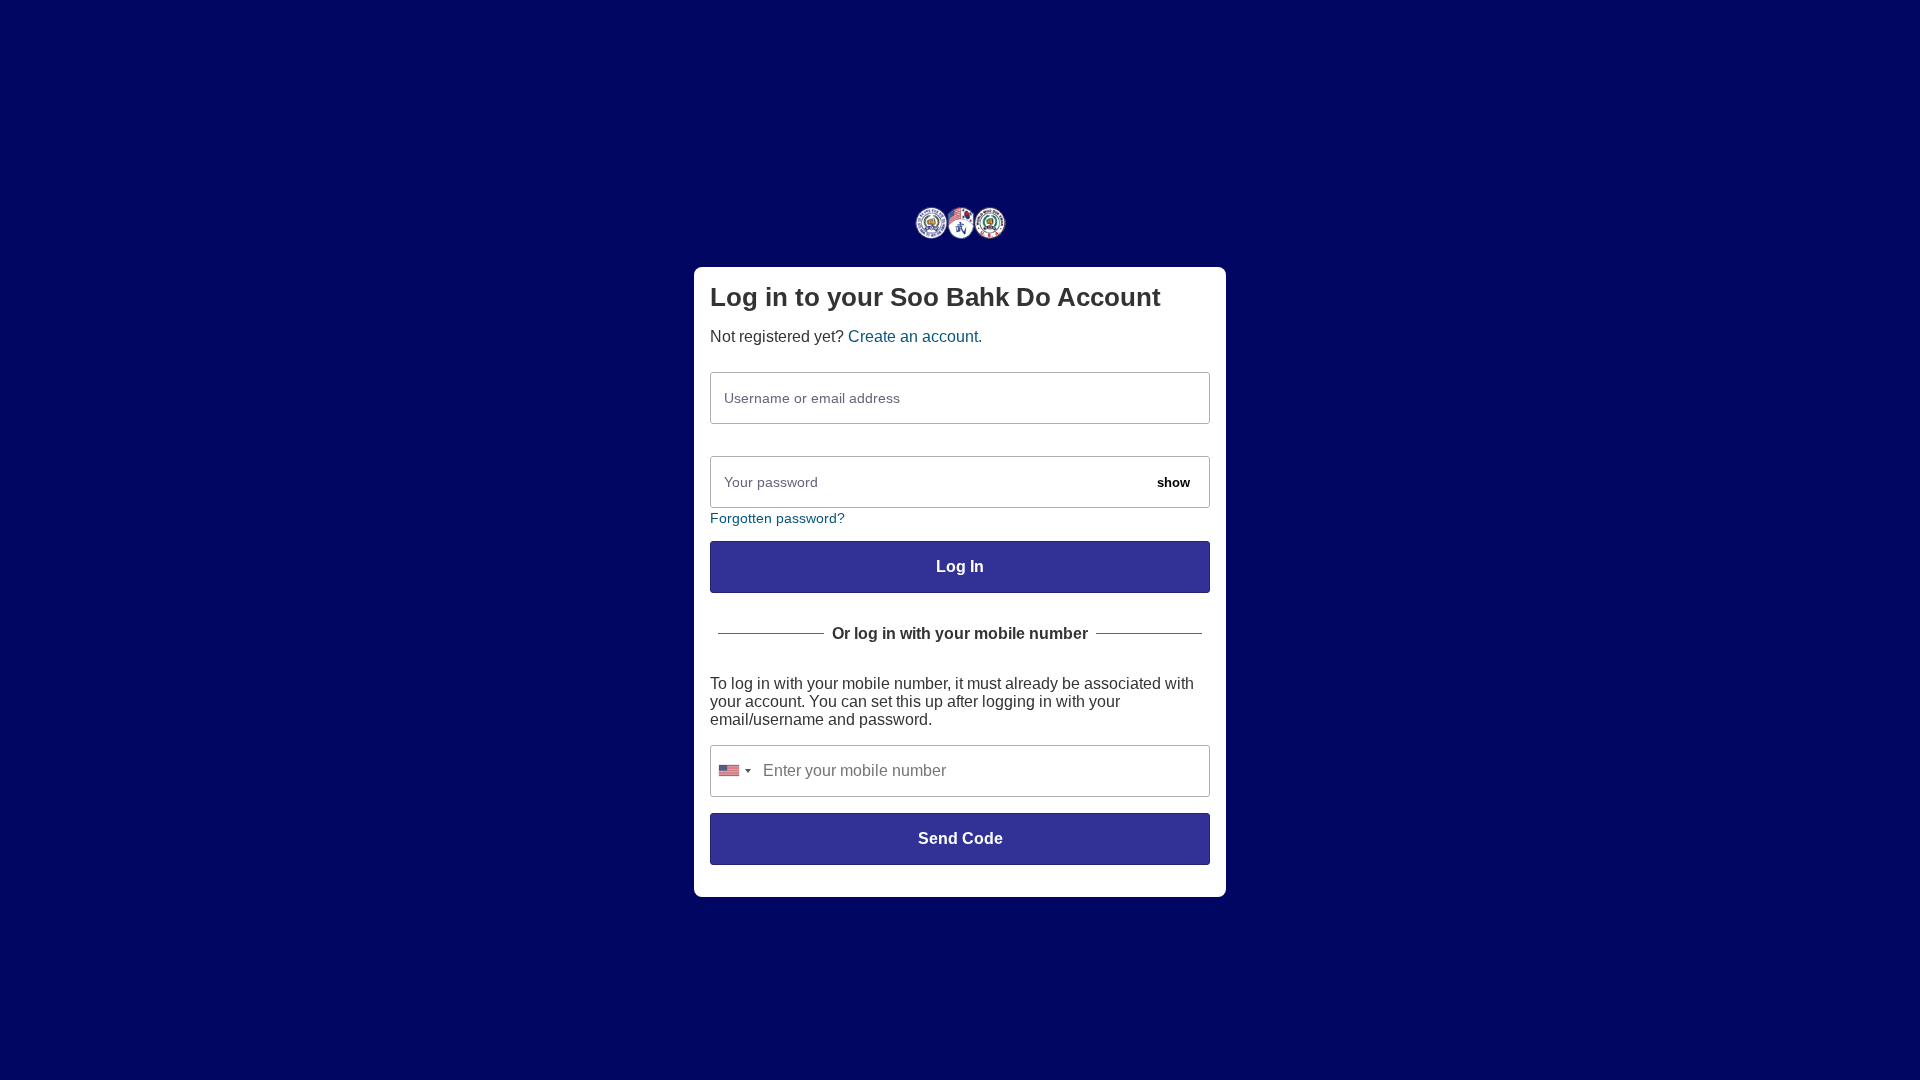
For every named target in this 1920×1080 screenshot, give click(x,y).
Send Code (960, 838)
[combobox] (734, 771)
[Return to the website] (960, 237)
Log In (960, 566)
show (1173, 482)
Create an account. (915, 336)
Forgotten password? (777, 518)
